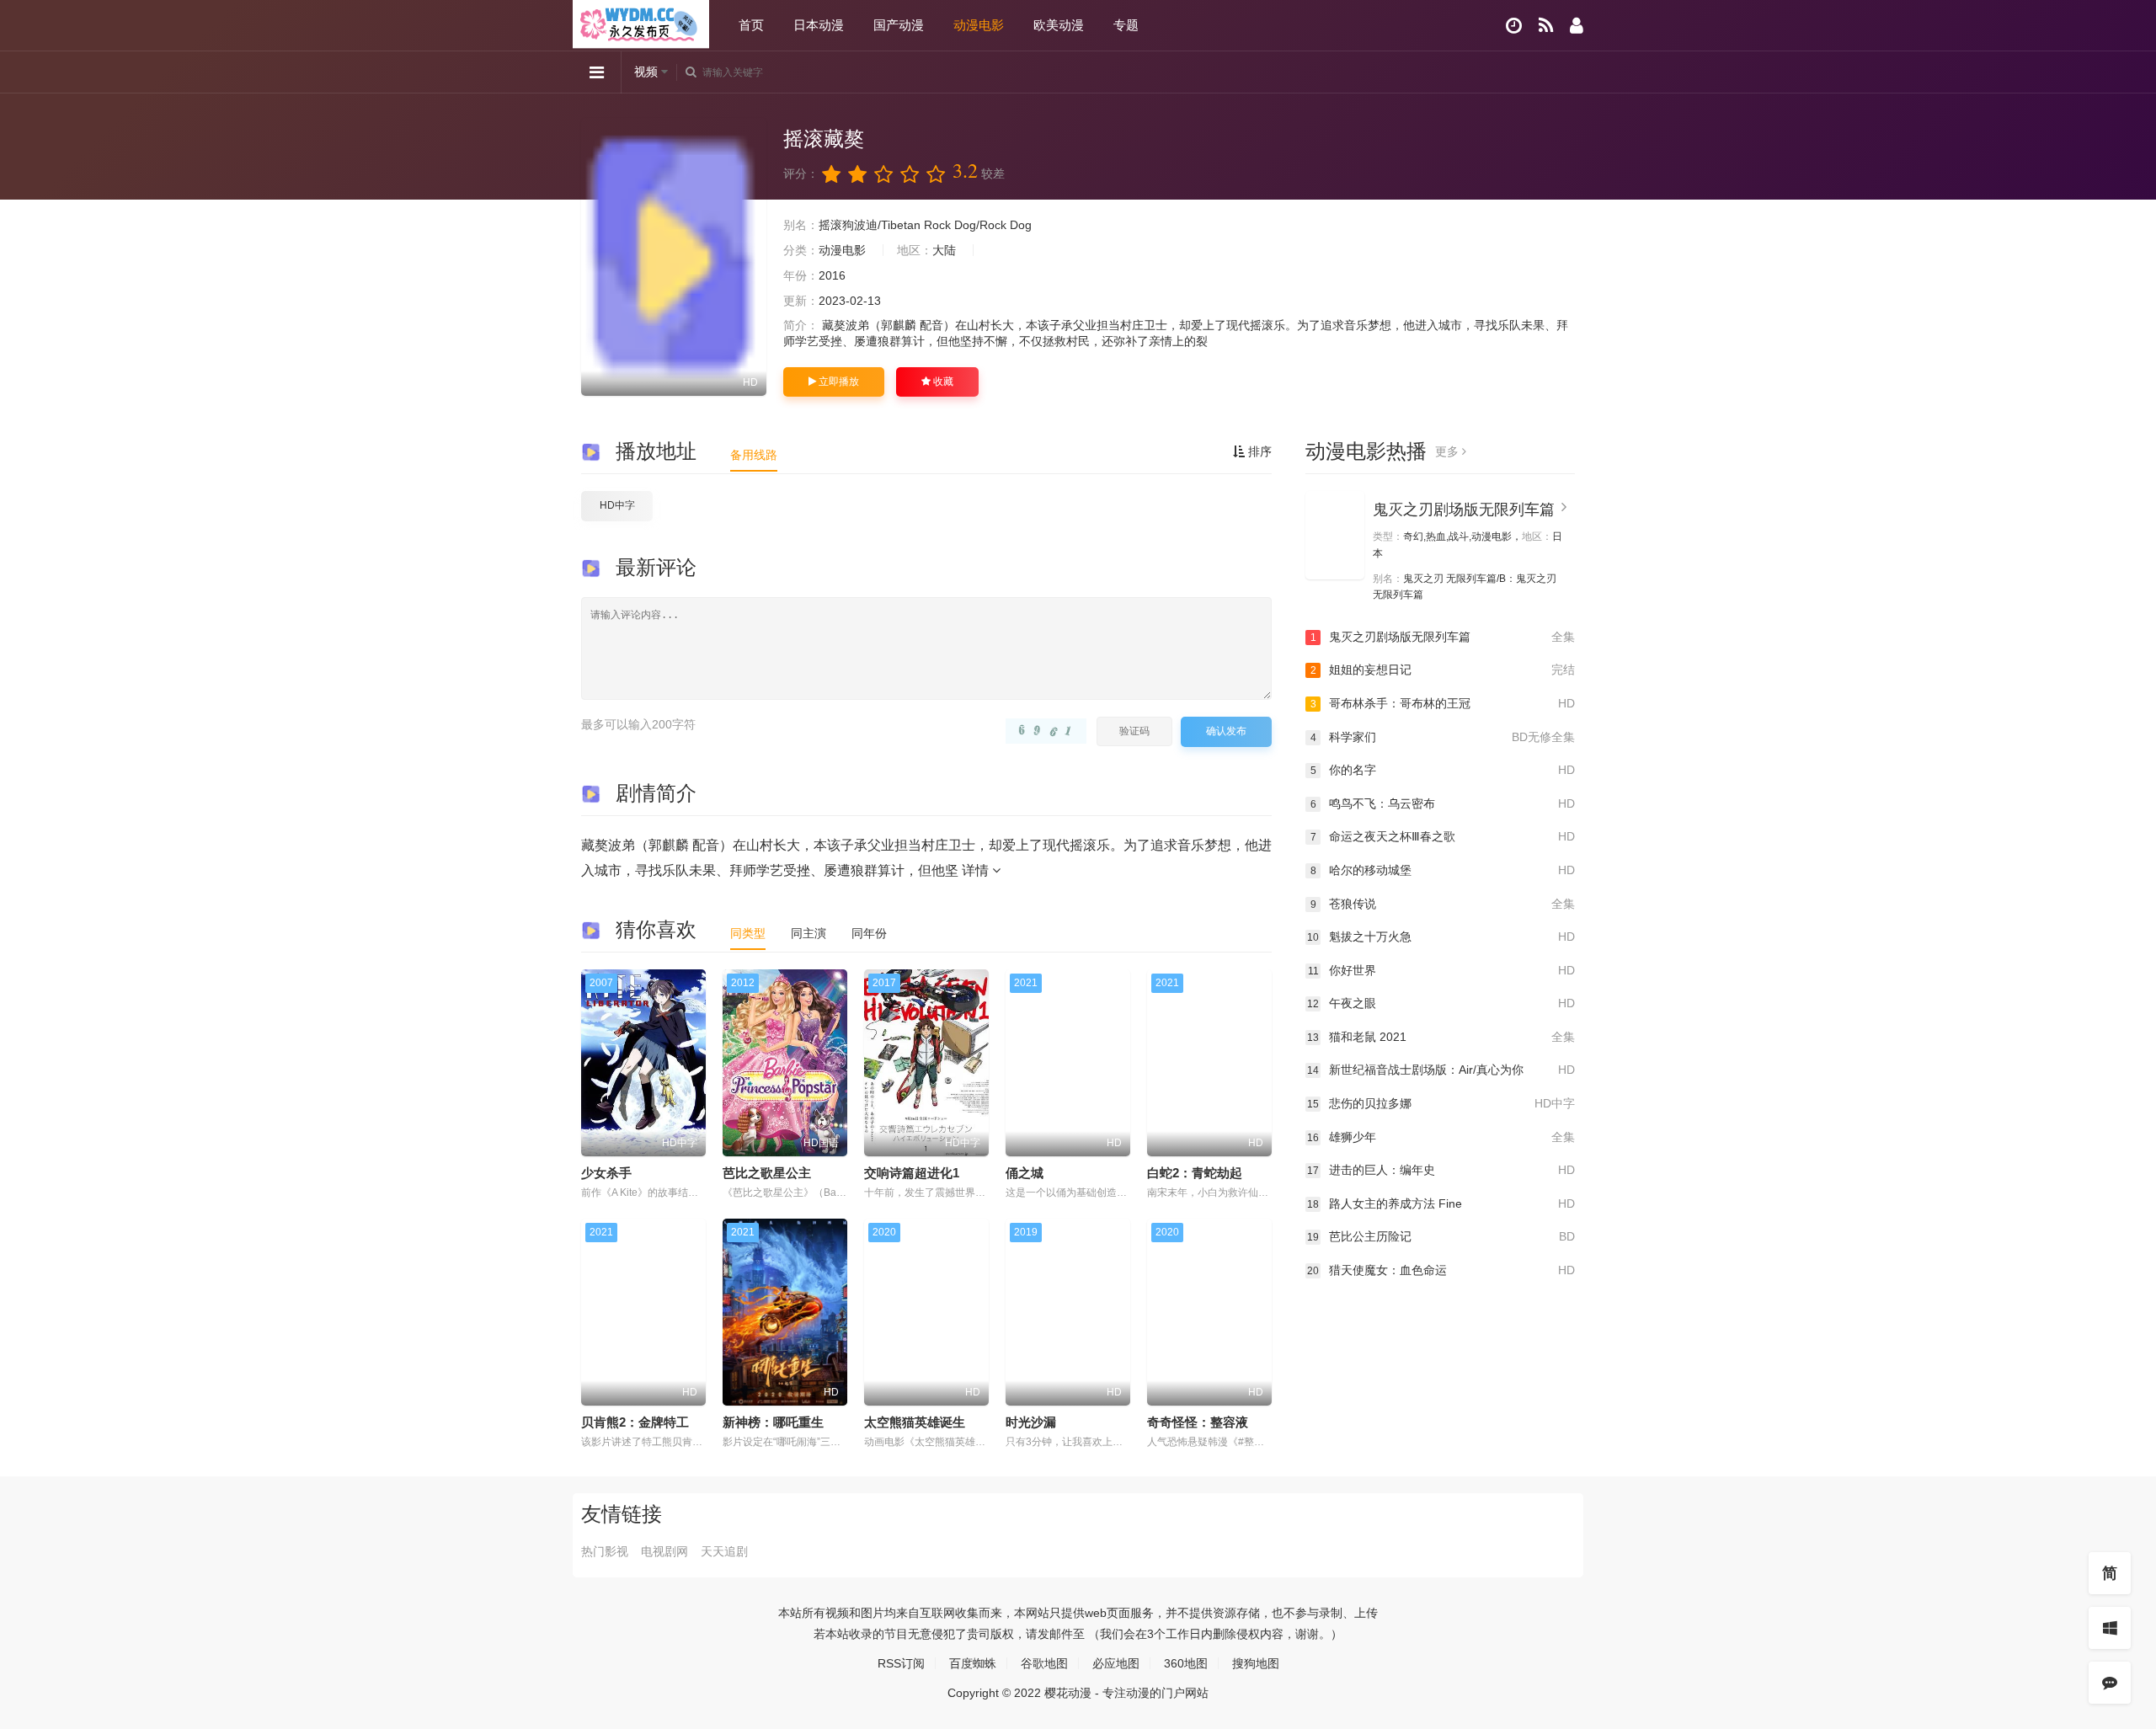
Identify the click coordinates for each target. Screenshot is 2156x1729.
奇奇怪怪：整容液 (1198, 1422)
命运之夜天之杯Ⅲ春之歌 (1443, 836)
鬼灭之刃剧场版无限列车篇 (1464, 510)
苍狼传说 (1443, 904)
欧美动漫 (1059, 25)
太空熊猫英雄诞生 (915, 1422)
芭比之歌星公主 (767, 1173)
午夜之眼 (1441, 1003)
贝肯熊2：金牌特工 (635, 1422)
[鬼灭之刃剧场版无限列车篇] (1335, 535)
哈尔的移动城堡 (1443, 870)
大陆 (944, 250)
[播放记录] (1514, 26)
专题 (1126, 25)
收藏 (942, 382)
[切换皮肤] (2110, 1628)
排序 (1258, 451)
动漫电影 (979, 25)
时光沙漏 (1031, 1422)
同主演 (808, 933)
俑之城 (1025, 1173)
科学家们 (1443, 737)
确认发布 (1226, 731)
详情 (977, 870)
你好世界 (1441, 970)
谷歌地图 (1044, 1663)
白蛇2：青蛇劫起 (1195, 1173)
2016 (832, 275)
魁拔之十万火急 (1441, 937)
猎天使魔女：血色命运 (1441, 1270)
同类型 (748, 933)
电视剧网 (664, 1551)
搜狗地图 (1256, 1663)
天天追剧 (724, 1551)
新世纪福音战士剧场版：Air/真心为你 (1441, 1070)
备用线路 (754, 455)
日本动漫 (819, 25)
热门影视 (605, 1551)
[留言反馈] (2110, 1683)
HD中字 (617, 505)
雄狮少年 (1441, 1137)
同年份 (869, 933)
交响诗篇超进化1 (912, 1173)
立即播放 (838, 382)
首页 (751, 25)
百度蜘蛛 (973, 1663)
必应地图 (1116, 1663)
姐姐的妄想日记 (1443, 670)
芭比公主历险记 (1441, 1236)
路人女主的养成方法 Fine (1441, 1203)
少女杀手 (606, 1173)
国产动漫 (899, 25)
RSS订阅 (901, 1663)
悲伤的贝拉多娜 (1441, 1103)
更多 (1449, 451)
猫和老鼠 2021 (1441, 1037)
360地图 (1186, 1663)
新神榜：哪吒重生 (773, 1422)
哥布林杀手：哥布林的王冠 (1443, 703)
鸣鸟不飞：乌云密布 (1443, 803)
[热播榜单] (1546, 26)
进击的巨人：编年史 (1441, 1170)
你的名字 (1443, 770)
